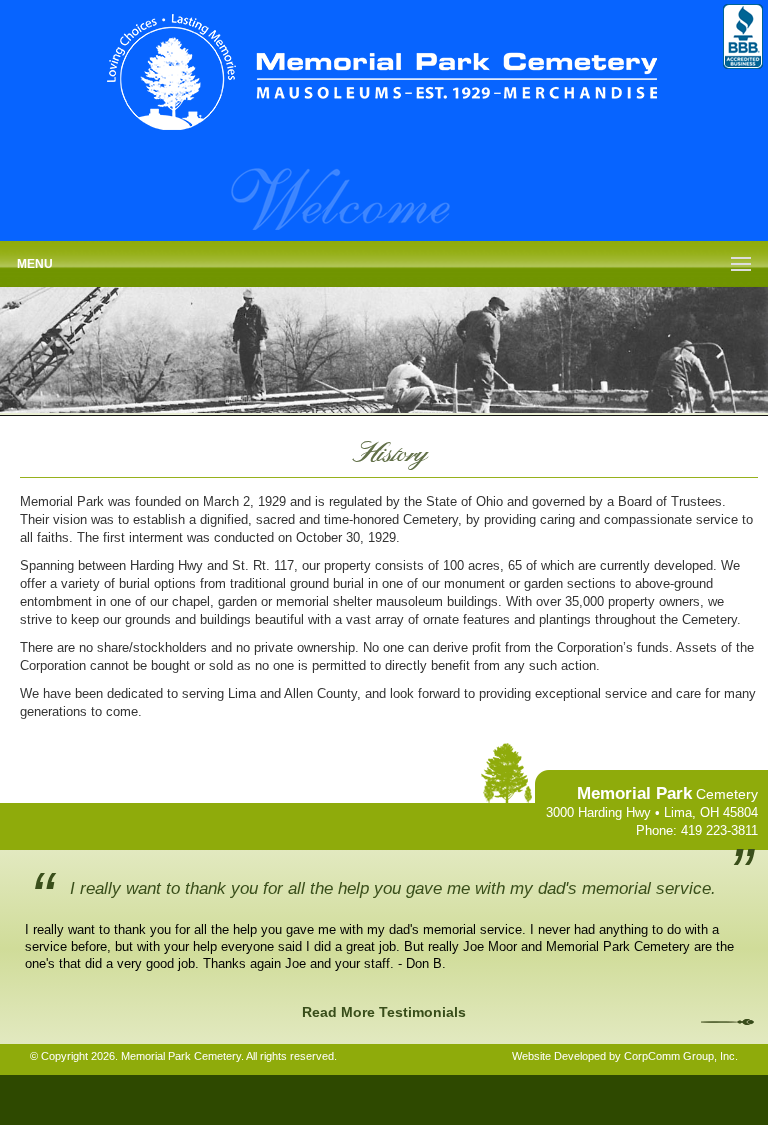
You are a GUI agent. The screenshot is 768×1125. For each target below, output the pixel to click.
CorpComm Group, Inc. (681, 1056)
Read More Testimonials (384, 1012)
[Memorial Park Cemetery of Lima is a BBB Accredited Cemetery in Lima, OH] (743, 36)
